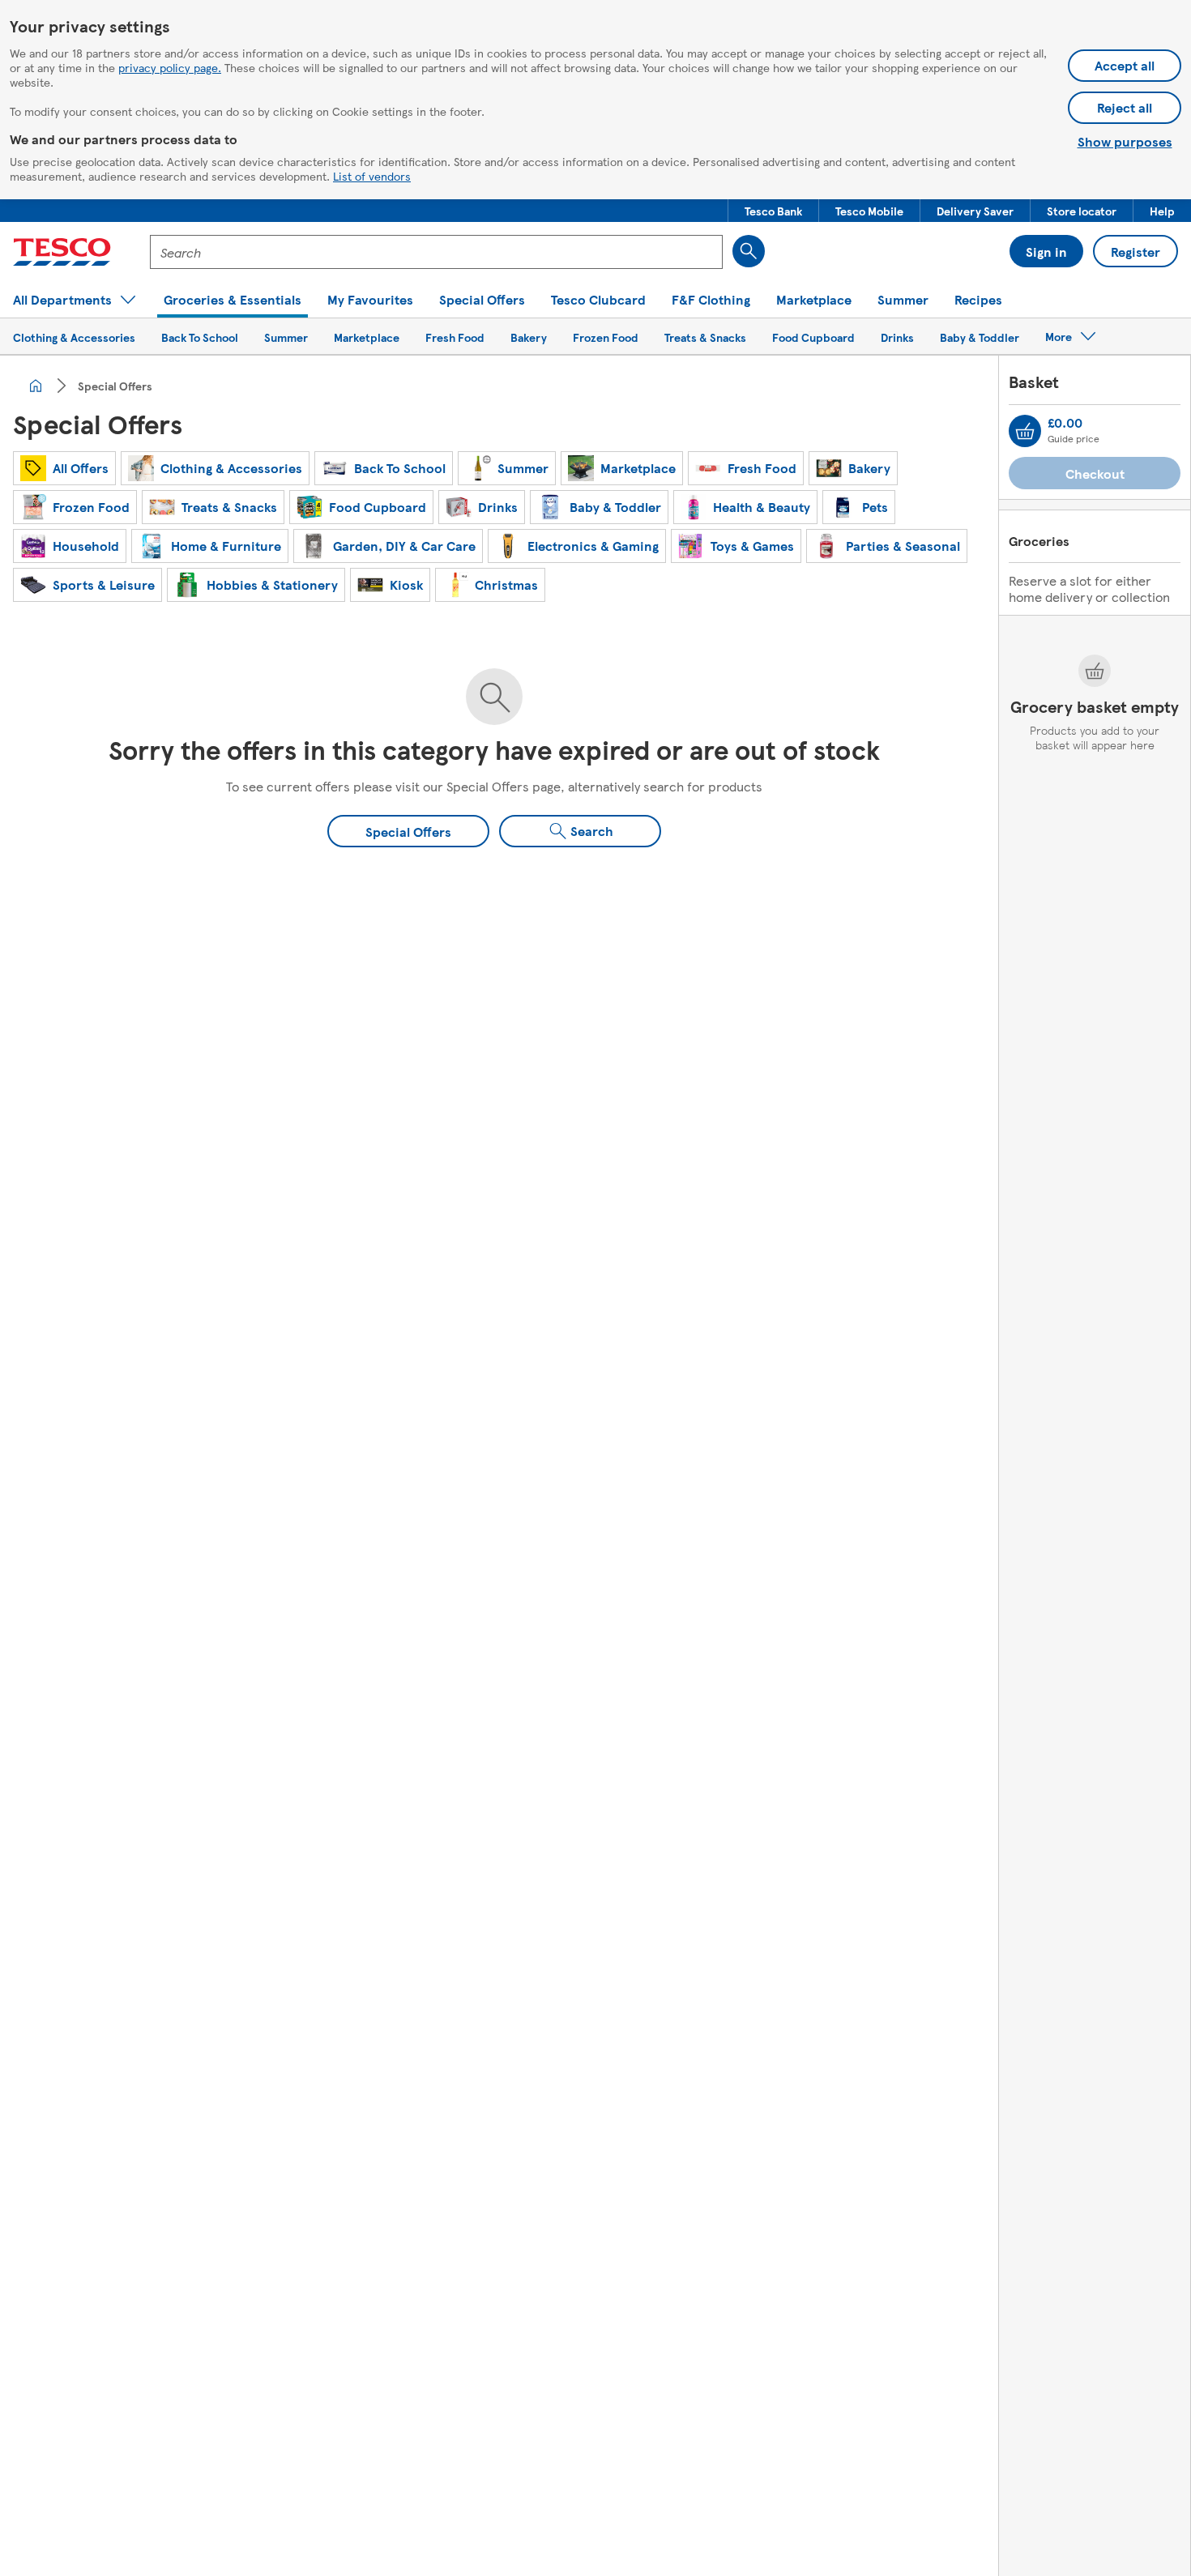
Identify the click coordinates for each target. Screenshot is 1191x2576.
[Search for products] (749, 251)
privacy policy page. (170, 67)
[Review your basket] (1025, 431)
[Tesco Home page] (62, 252)
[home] (36, 386)
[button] (773, 211)
